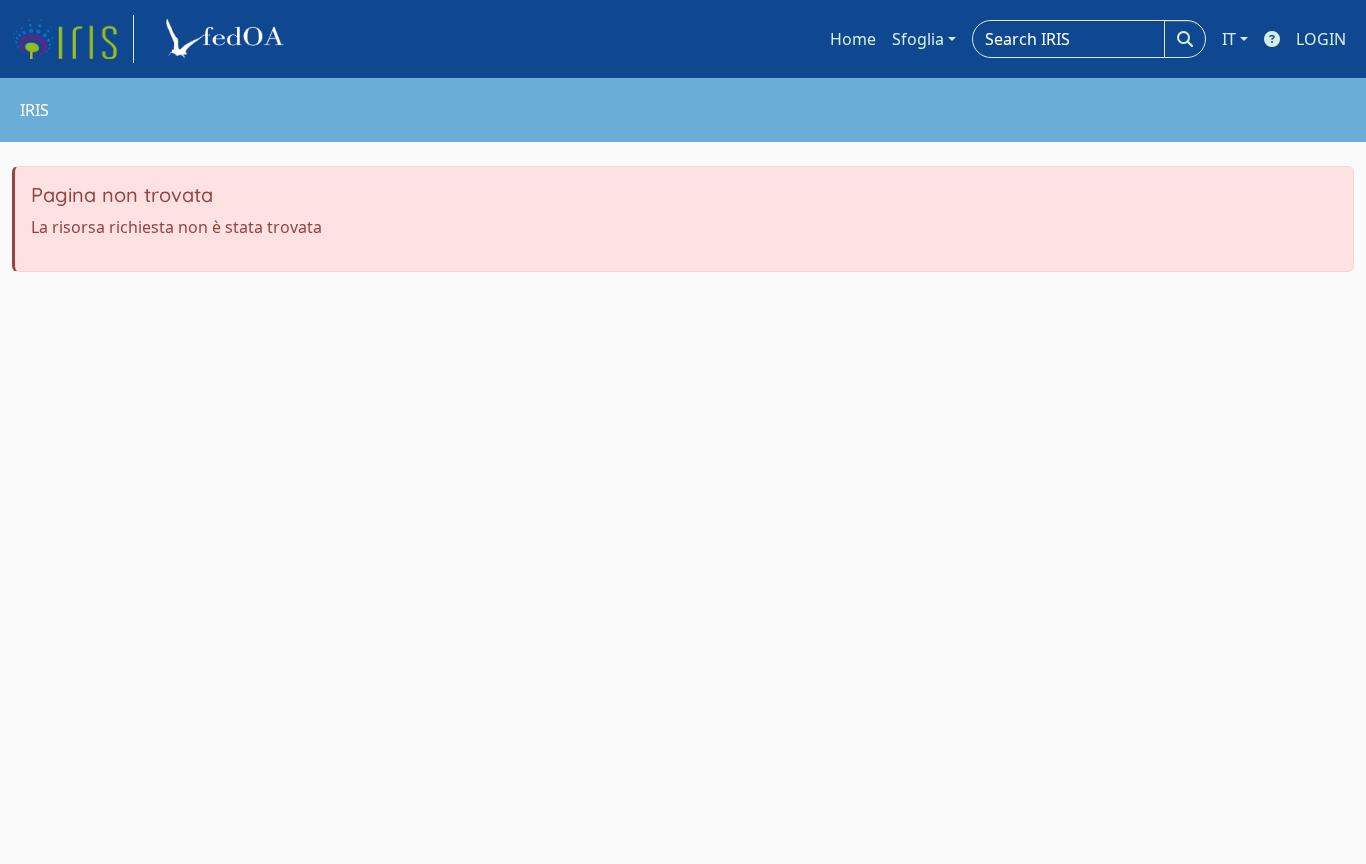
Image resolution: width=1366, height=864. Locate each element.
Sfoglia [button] (918, 39)
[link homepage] (73, 39)
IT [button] (1229, 39)
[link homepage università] (228, 39)
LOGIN (1321, 39)
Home (853, 39)
